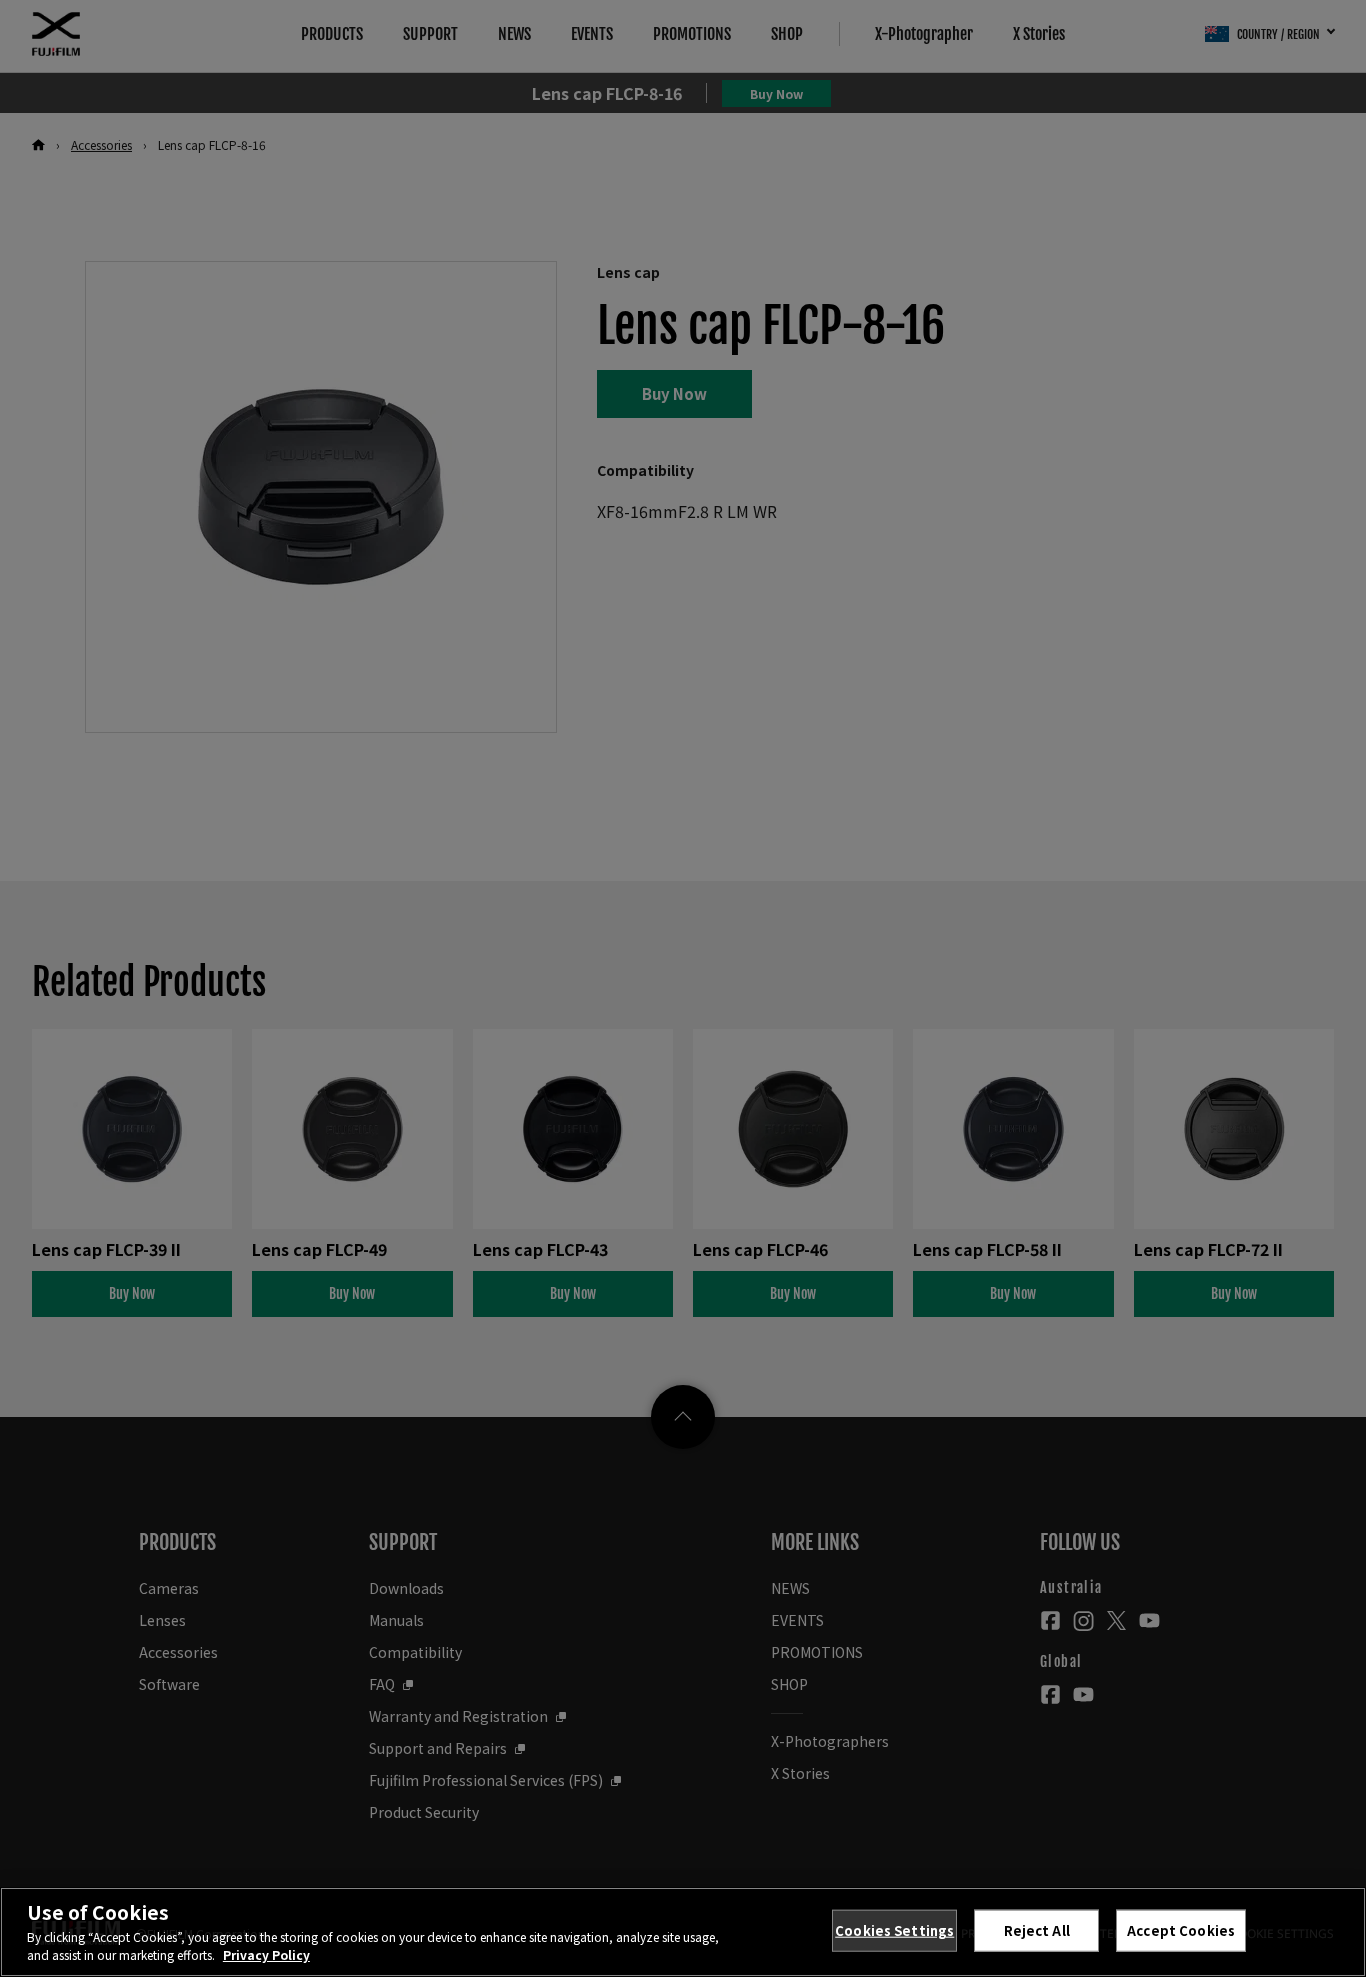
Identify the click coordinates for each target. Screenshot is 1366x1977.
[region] (683, 1932)
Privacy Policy (266, 1954)
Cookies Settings (894, 1930)
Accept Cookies (1181, 1930)
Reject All (1037, 1930)
